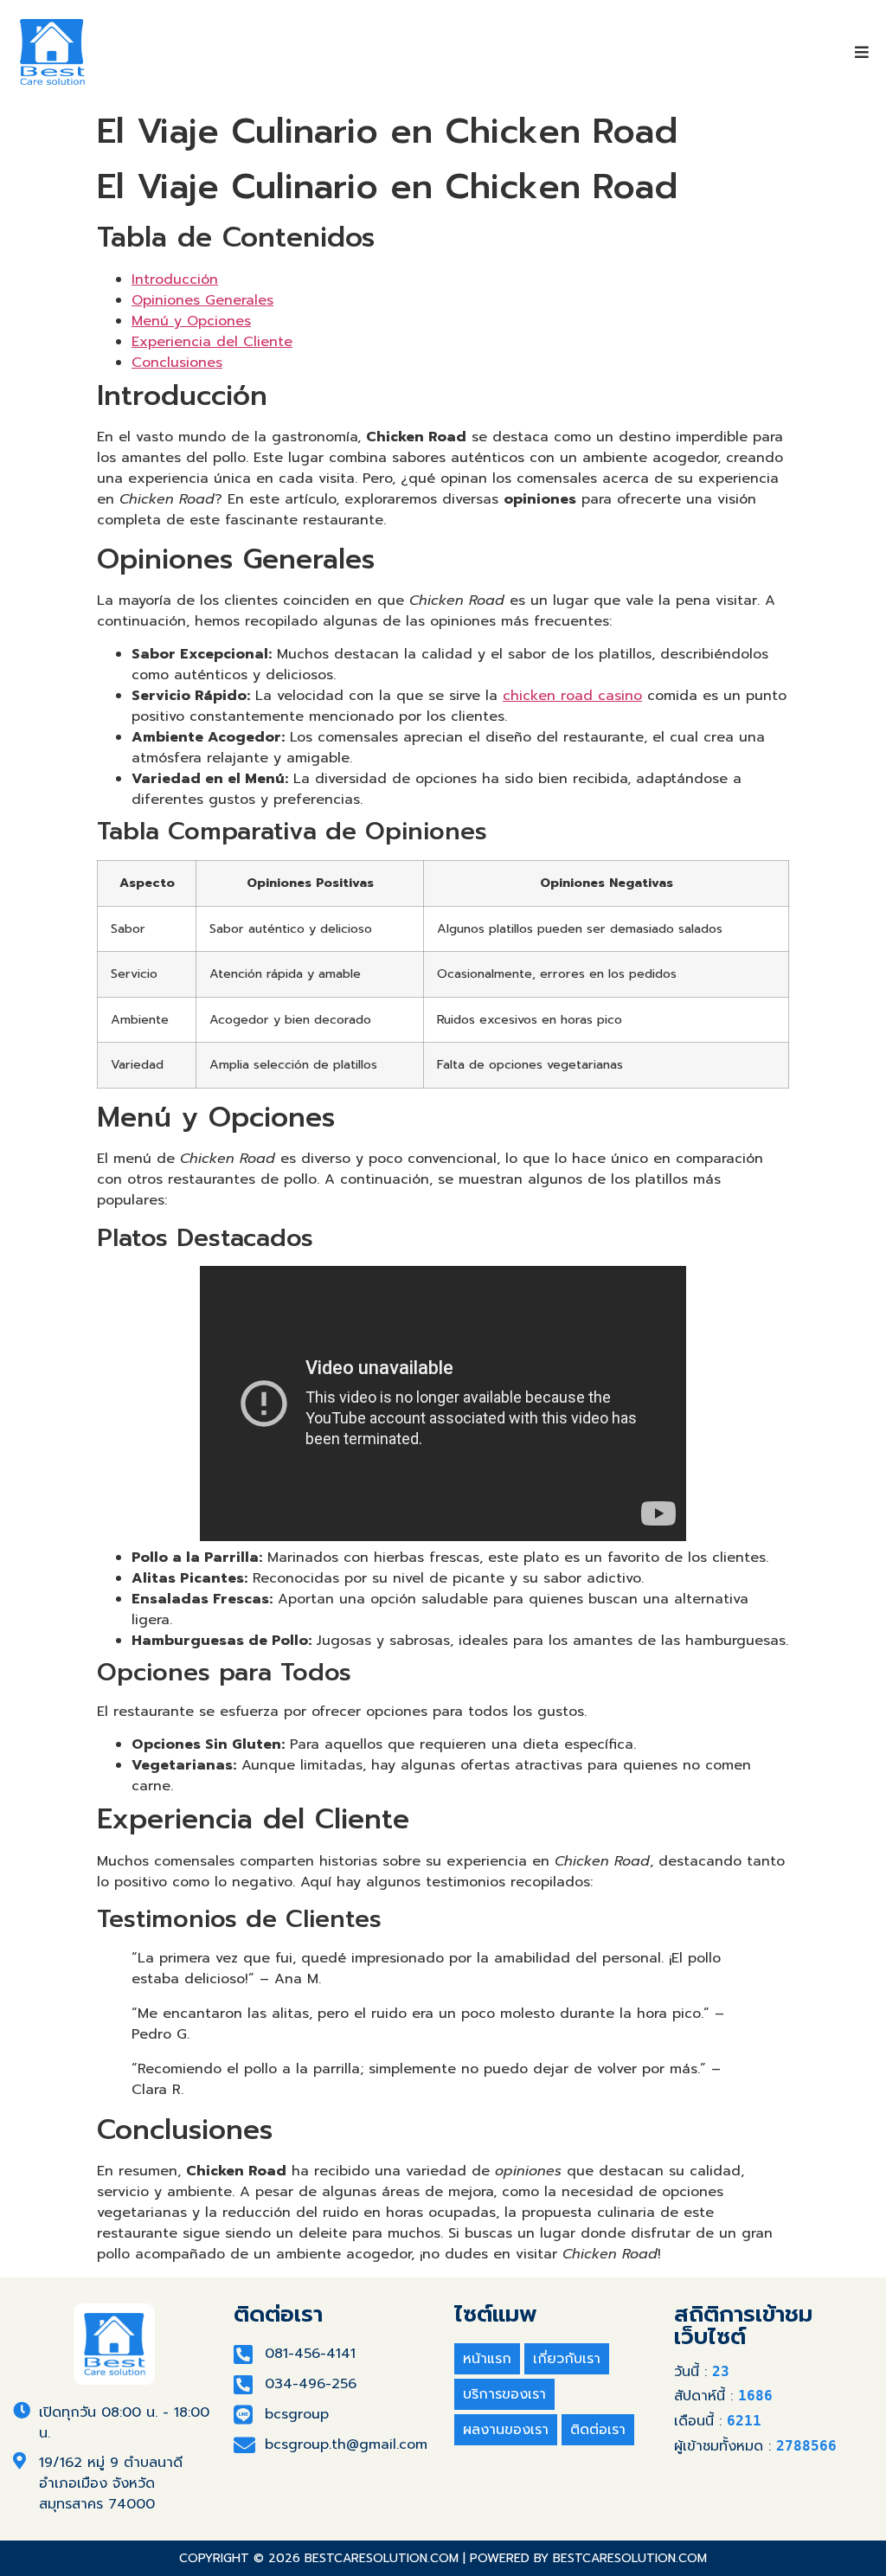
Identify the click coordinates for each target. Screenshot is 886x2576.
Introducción (175, 279)
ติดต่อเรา (598, 2430)
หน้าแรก (487, 2359)
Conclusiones (177, 363)
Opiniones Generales (202, 300)
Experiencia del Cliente (212, 342)
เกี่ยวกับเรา (567, 2359)
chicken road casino (572, 696)
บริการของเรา (504, 2394)
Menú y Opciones (191, 321)
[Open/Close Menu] (862, 52)
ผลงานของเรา (506, 2430)
